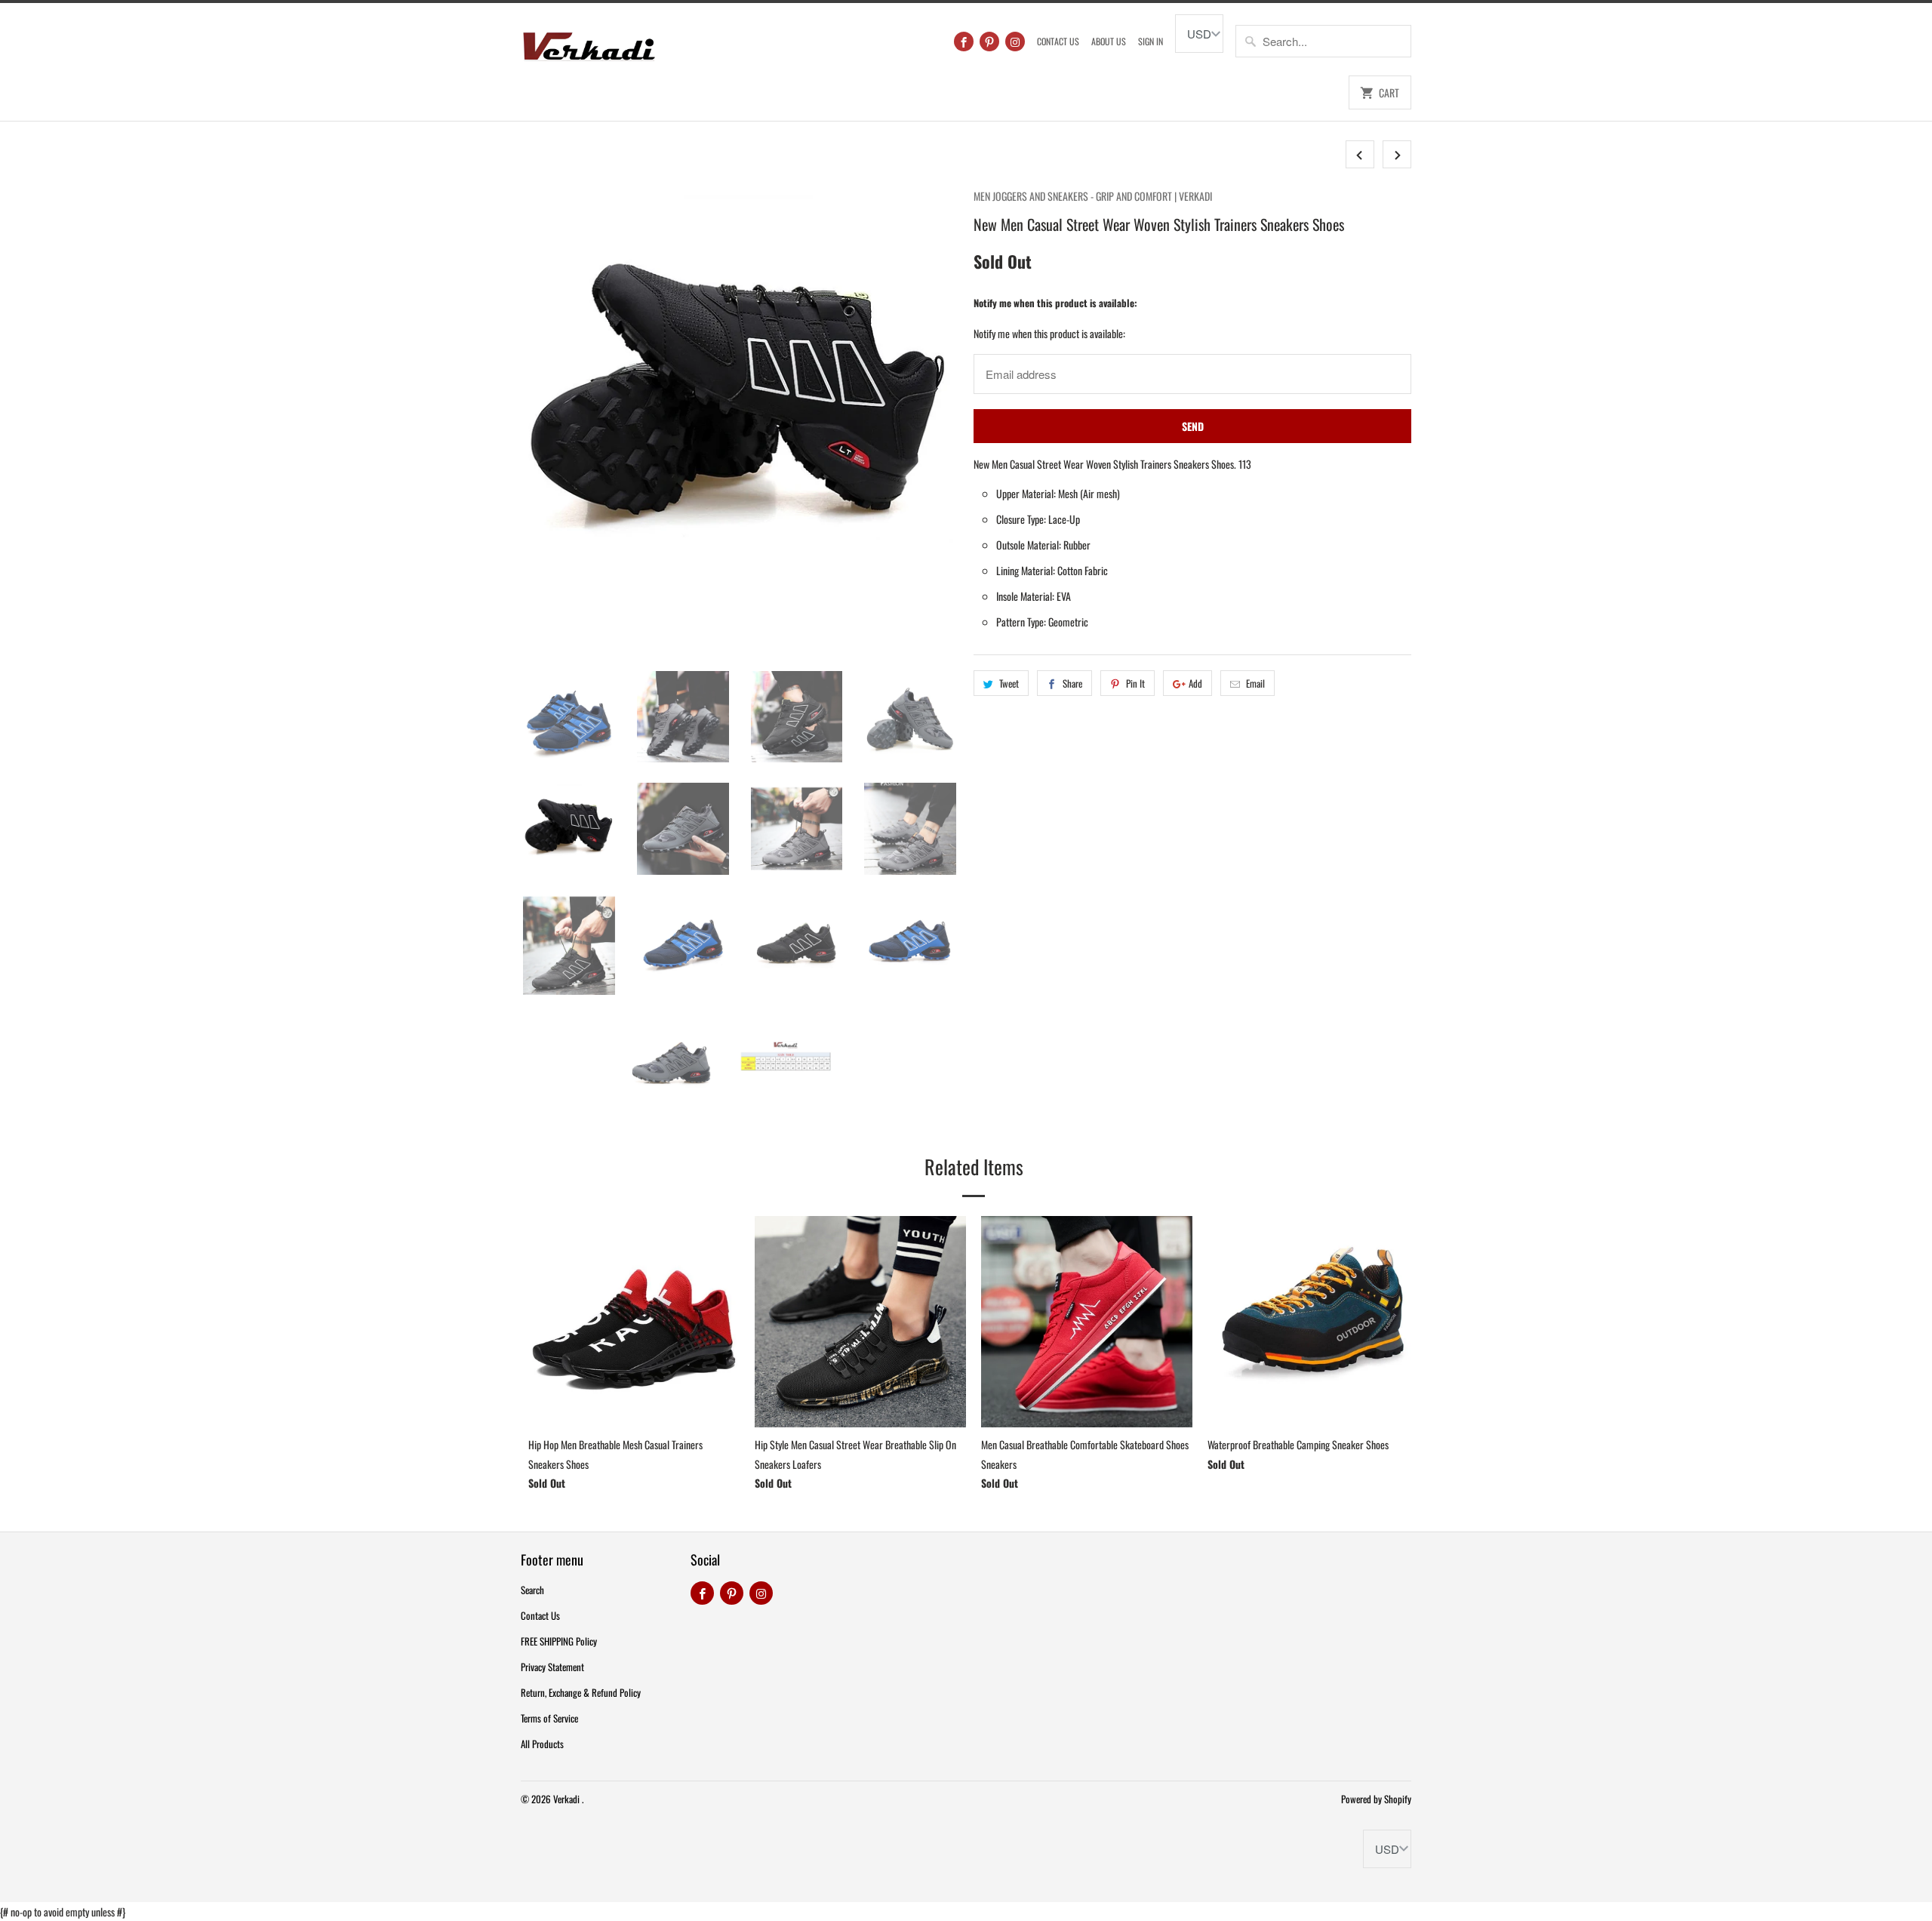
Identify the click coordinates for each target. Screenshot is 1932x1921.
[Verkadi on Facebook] (964, 42)
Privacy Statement (552, 1667)
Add (1195, 683)
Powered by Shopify (1376, 1799)
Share (1072, 683)
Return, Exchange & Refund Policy (581, 1692)
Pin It (1135, 683)
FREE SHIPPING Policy (559, 1641)
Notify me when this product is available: (1055, 303)
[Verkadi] (589, 43)
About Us (1109, 41)
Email (1255, 683)
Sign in (1151, 41)
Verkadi (568, 1799)
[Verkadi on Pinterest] (989, 42)
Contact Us (1058, 41)
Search (532, 1590)
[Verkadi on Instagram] (1015, 42)
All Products (542, 1744)
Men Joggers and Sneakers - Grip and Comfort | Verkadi (1093, 196)
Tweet (1009, 683)
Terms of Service (549, 1718)
